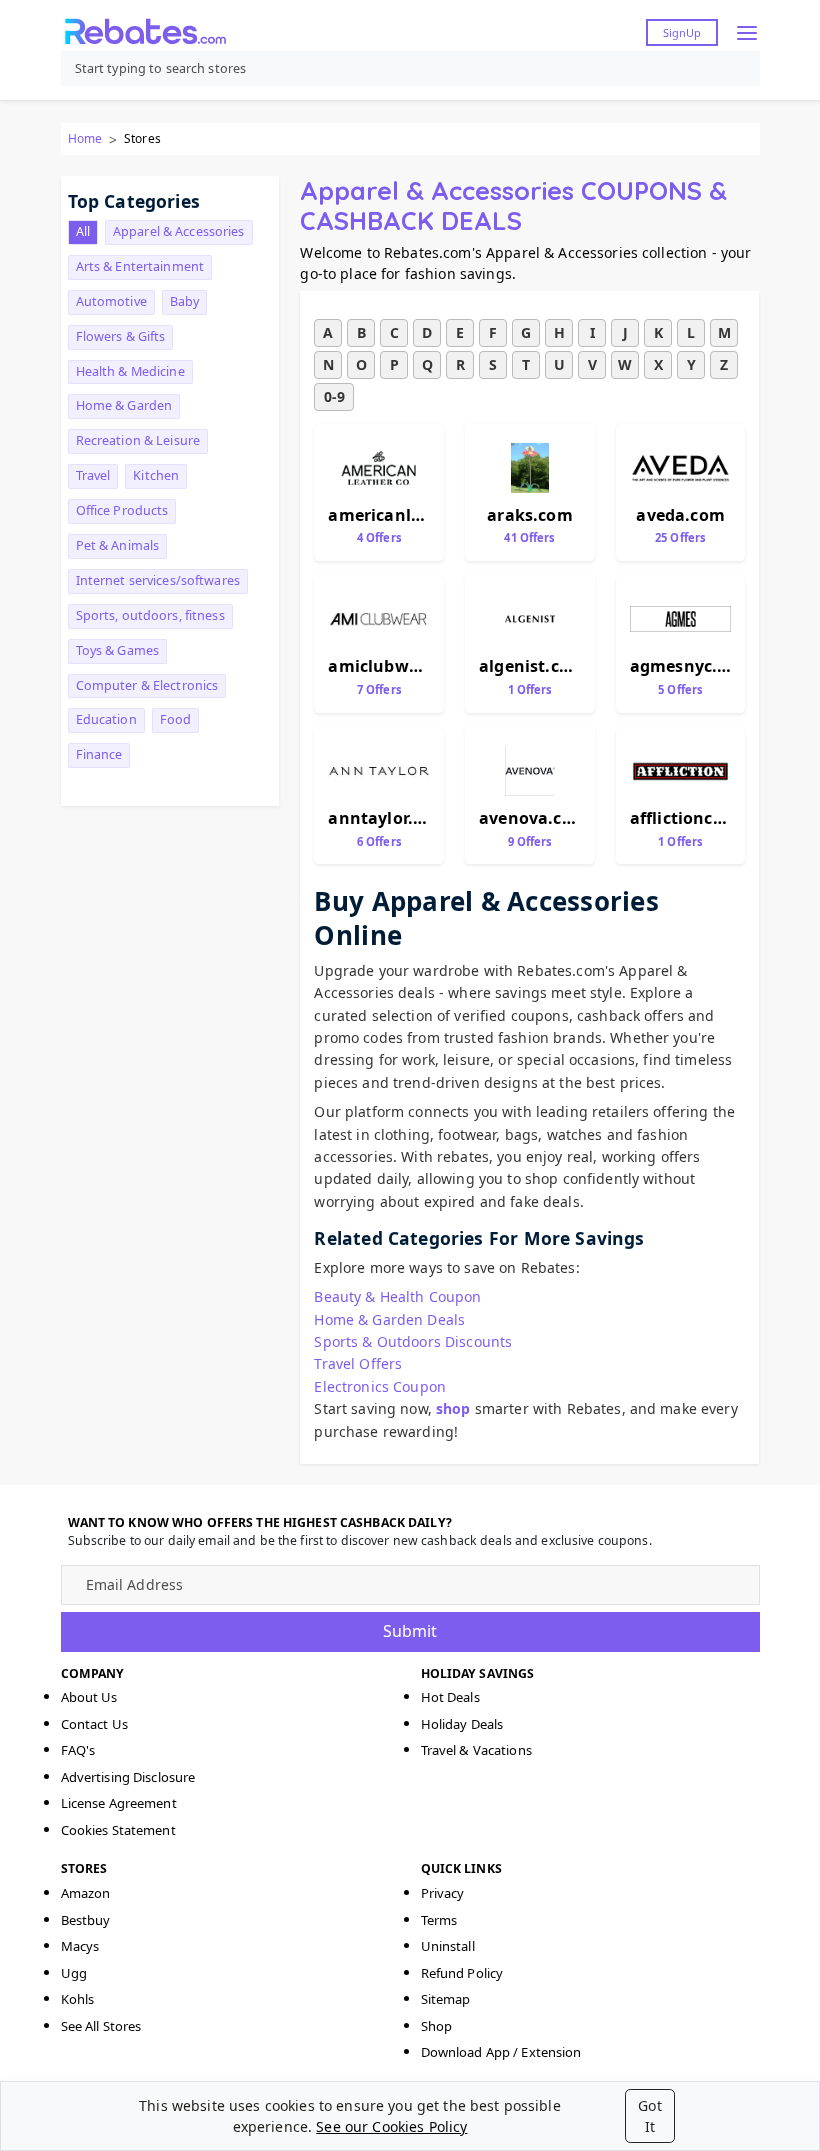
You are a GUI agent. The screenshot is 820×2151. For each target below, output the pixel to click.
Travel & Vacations (476, 1750)
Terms (439, 1920)
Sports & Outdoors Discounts (413, 1341)
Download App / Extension (501, 2052)
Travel (93, 475)
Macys (80, 1946)
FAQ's (78, 1750)
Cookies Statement (118, 1830)
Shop (437, 2026)
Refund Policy (462, 1973)
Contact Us (94, 1724)
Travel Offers (358, 1363)
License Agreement (119, 1803)
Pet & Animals (118, 545)
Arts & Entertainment (140, 266)
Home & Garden (124, 405)
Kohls (78, 1999)
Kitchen (156, 475)
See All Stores (101, 2026)
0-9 (334, 396)
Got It (649, 2116)
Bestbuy (86, 1920)
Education (106, 719)
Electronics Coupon (380, 1386)
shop (453, 1408)
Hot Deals (450, 1697)
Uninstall (448, 1946)
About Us (89, 1697)
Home (85, 138)
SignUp (682, 32)
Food (176, 719)
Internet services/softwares (158, 580)
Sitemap (446, 1999)
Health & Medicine (130, 371)
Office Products (122, 510)
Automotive (111, 301)
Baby (185, 301)
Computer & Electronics (147, 685)
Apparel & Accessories (179, 231)
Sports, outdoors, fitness (150, 615)
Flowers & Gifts (121, 336)
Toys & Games (118, 650)
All (83, 231)
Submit (410, 1631)
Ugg (74, 1973)
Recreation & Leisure (138, 440)
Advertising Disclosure (128, 1777)
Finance (99, 754)
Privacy (443, 1893)
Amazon (86, 1893)
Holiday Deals (462, 1724)
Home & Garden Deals (389, 1319)
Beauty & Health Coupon (397, 1296)
